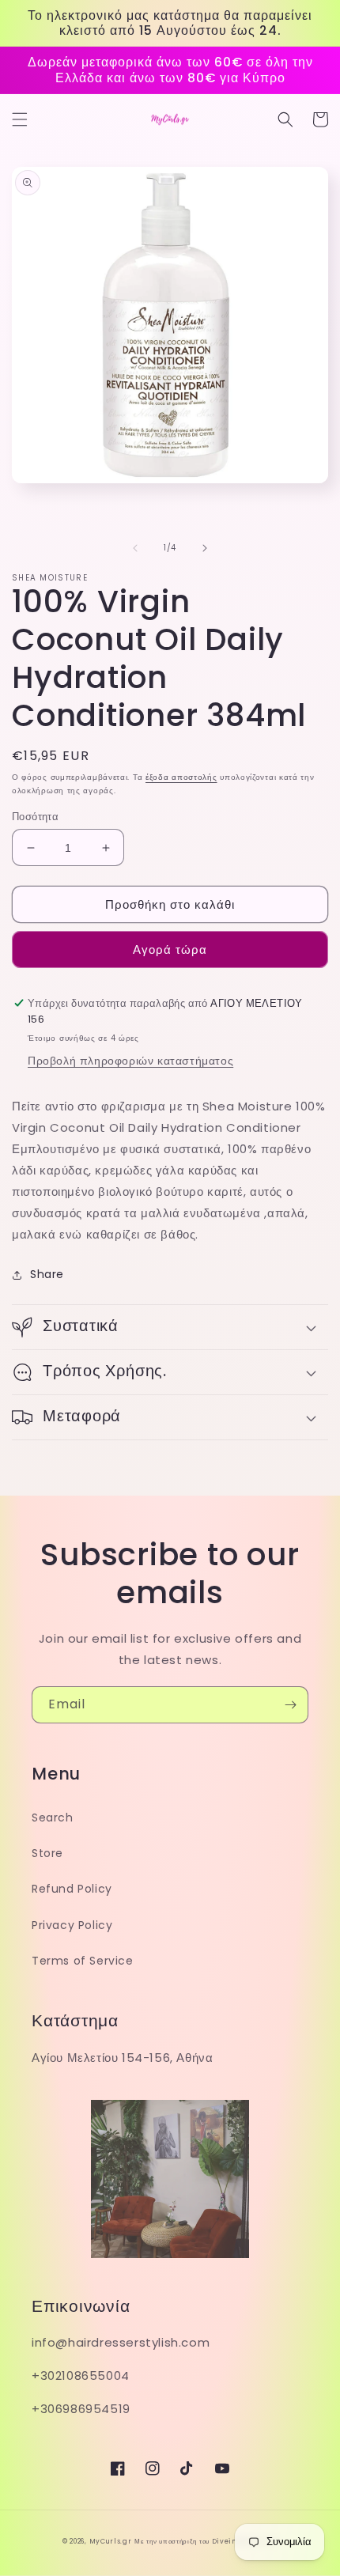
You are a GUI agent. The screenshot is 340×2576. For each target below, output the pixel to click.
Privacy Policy (72, 1925)
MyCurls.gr (111, 2541)
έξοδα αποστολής (181, 777)
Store (47, 1853)
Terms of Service (83, 1961)
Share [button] (47, 1274)
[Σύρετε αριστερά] (135, 548)
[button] (20, 119)
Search (53, 1818)
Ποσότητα (35, 817)
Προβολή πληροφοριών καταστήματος (130, 1061)
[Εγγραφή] (290, 1705)
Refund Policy (72, 1889)
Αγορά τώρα (170, 949)
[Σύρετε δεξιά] (205, 548)
